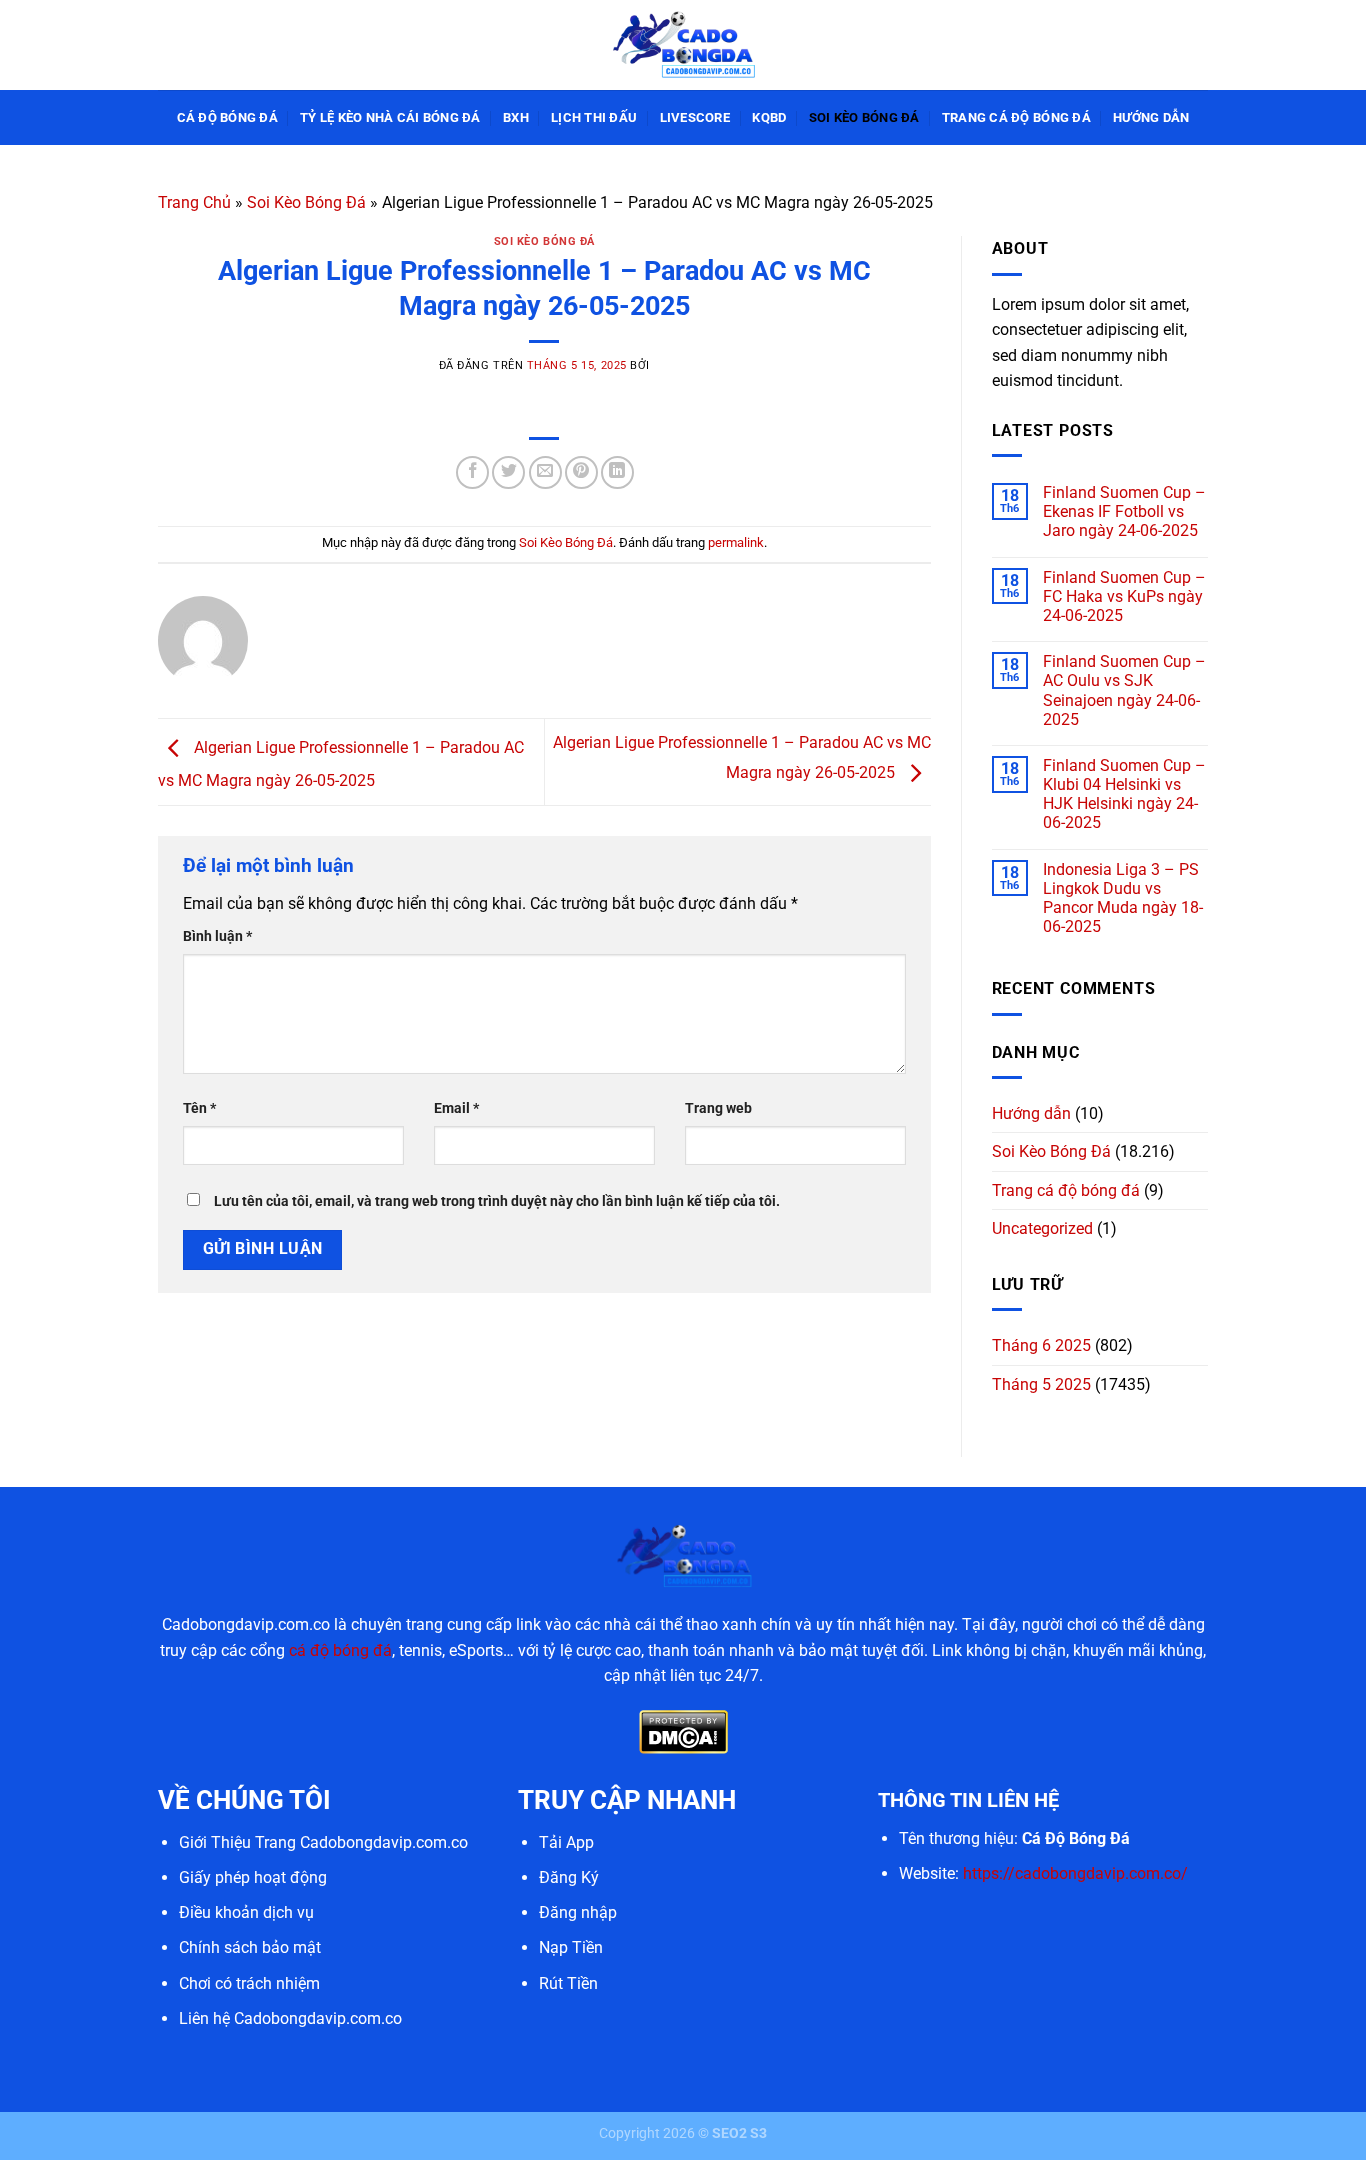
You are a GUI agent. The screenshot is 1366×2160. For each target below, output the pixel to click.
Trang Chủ (194, 202)
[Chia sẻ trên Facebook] (472, 472)
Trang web (718, 1108)
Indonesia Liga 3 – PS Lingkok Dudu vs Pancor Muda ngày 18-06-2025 (1123, 898)
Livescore (695, 117)
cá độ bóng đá (340, 1650)
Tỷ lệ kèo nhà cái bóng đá (390, 117)
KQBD (769, 117)
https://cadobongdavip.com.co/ (1075, 1873)
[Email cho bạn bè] (545, 472)
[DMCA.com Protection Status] (683, 1730)
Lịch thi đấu (594, 117)
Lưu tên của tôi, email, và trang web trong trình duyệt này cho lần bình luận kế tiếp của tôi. (497, 1201)
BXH (516, 117)
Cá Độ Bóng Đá (227, 117)
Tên (199, 1108)
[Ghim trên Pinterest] (581, 472)
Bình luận (217, 936)
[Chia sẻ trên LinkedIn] (617, 472)
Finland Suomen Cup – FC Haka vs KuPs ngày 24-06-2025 (1124, 596)
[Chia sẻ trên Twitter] (508, 472)
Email (456, 1108)
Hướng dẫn (1151, 117)
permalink (736, 542)
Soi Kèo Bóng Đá (864, 117)
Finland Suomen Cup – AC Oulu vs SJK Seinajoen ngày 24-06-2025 (1124, 690)
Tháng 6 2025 (1041, 1345)
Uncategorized (1042, 1228)
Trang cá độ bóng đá (1016, 117)
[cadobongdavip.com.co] (683, 44)
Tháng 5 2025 (1041, 1384)
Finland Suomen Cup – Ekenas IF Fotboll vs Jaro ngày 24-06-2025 (1124, 511)
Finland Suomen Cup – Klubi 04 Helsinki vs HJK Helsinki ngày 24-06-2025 (1124, 794)
